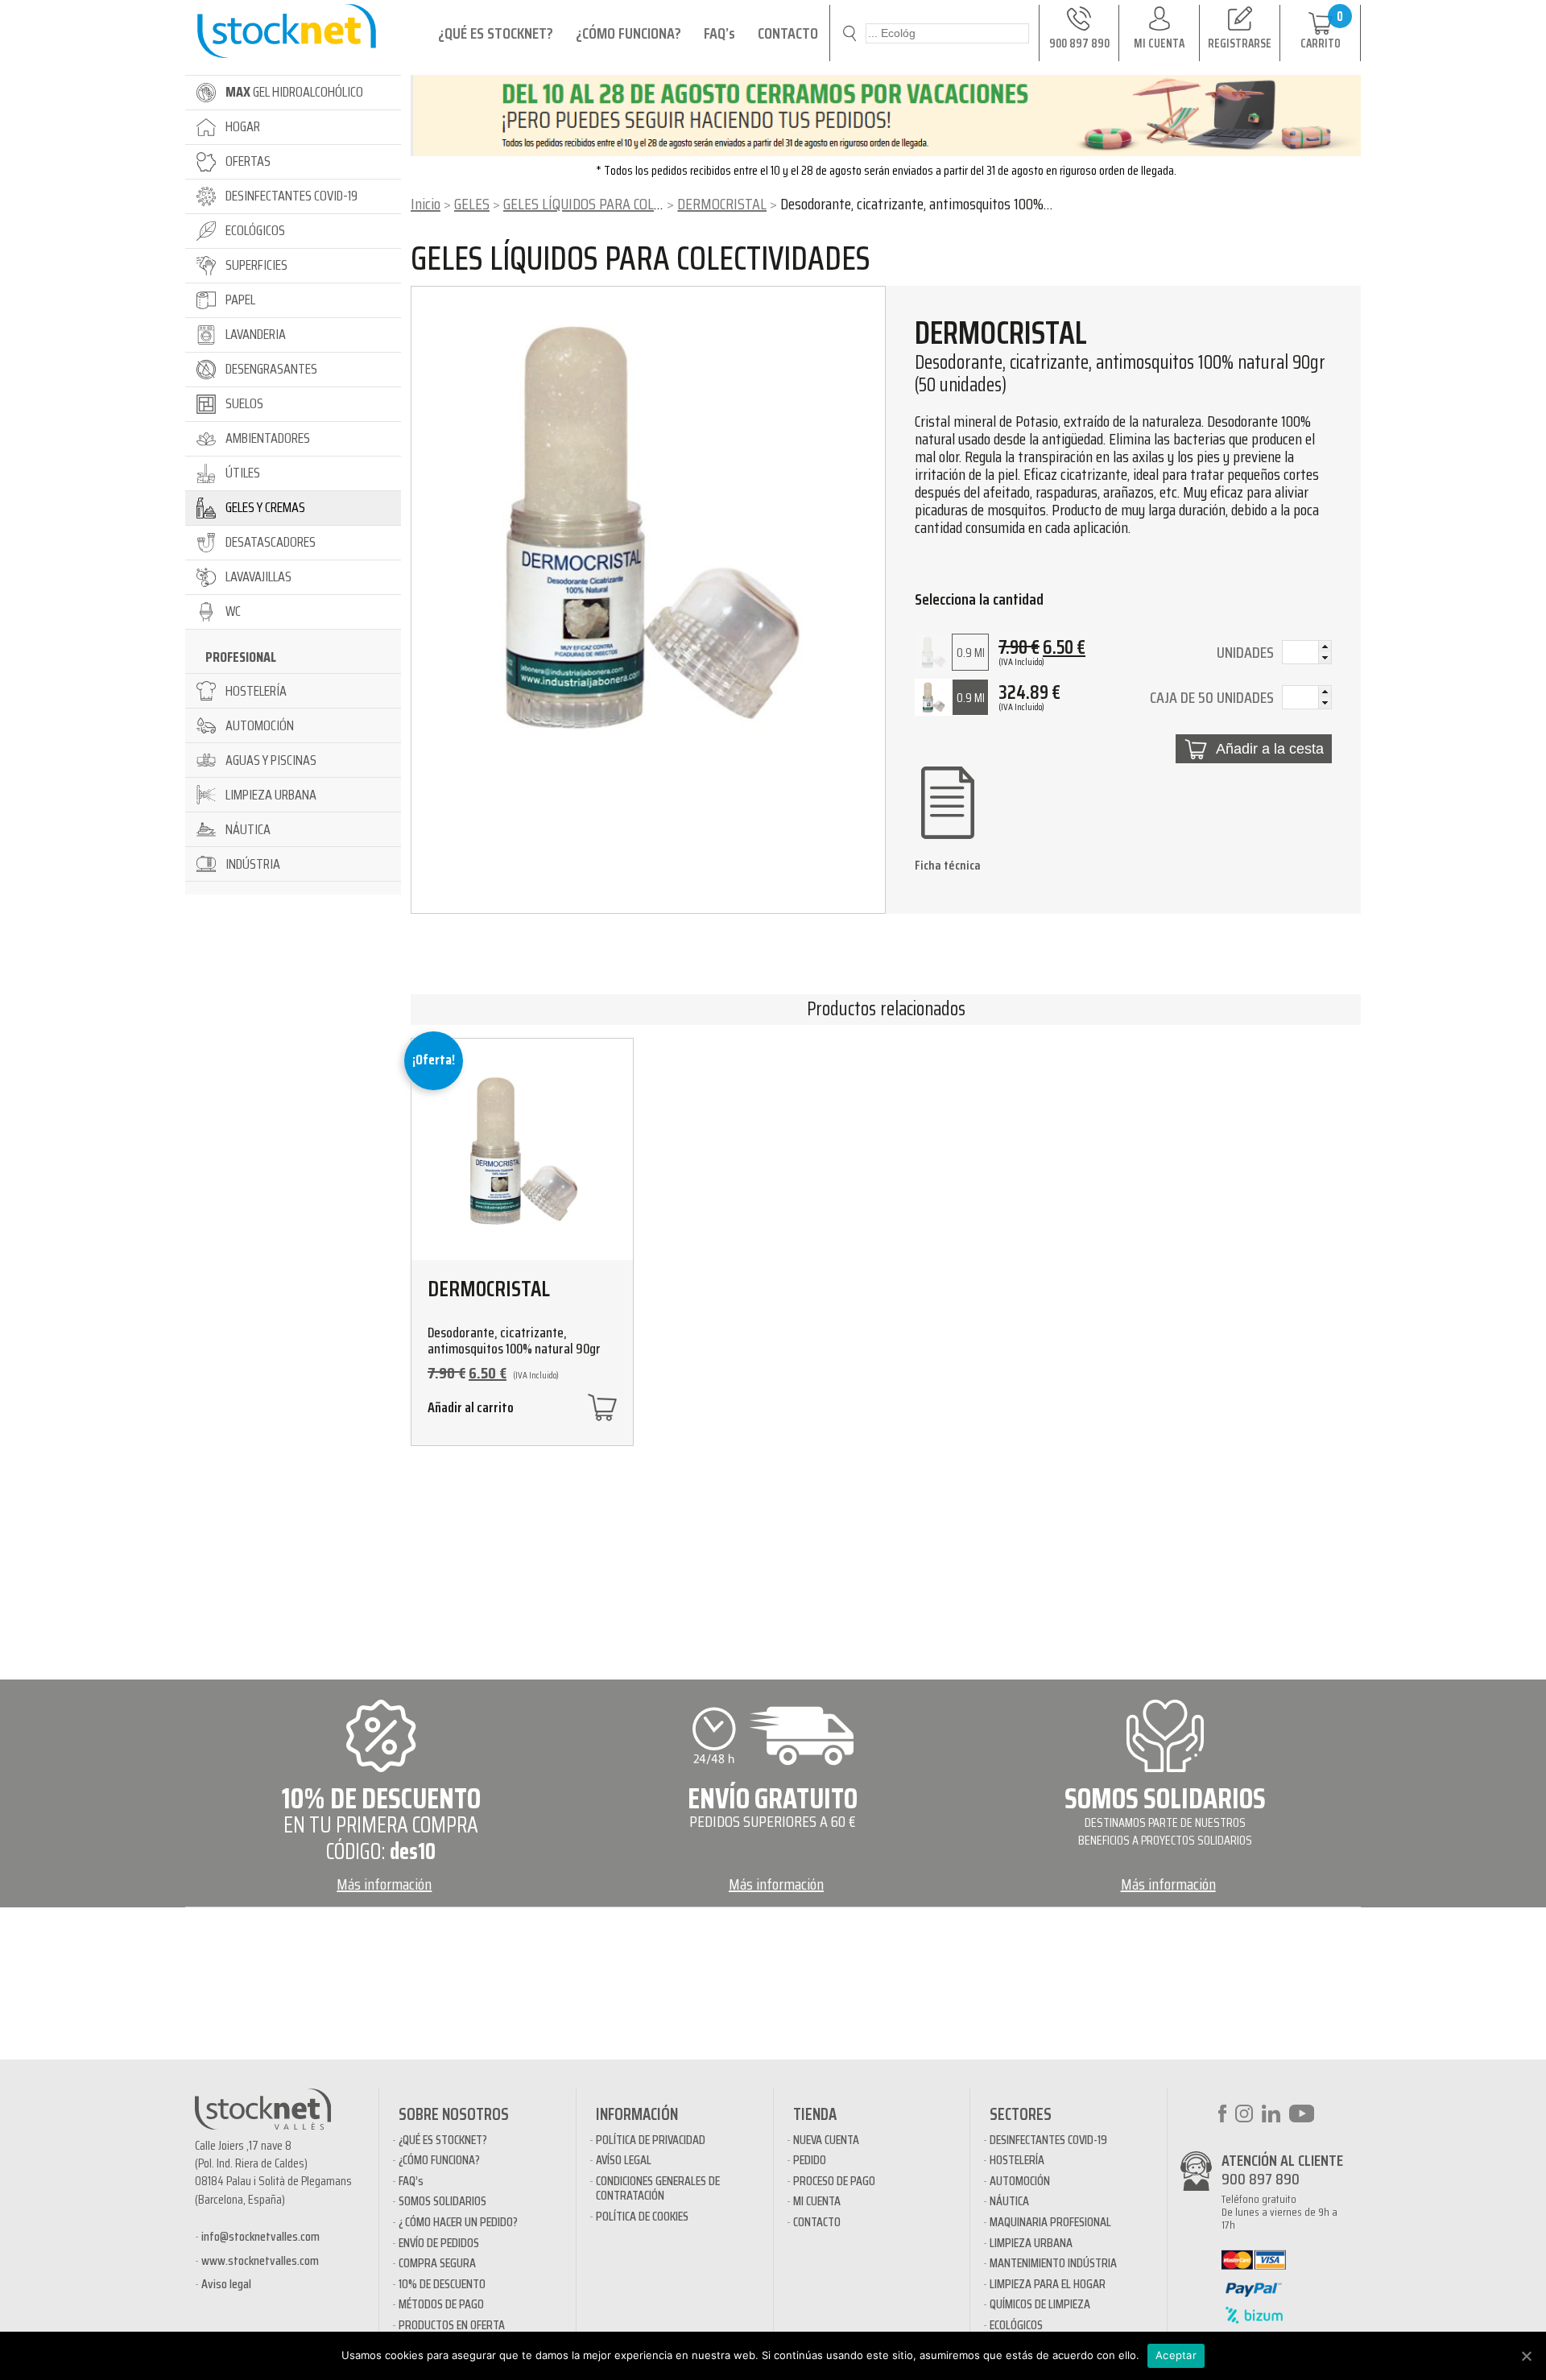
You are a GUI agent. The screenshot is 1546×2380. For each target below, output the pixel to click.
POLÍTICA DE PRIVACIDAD (651, 2140)
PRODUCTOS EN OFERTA (452, 2325)
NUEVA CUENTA (826, 2140)
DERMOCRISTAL (722, 204)
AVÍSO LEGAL (624, 2160)
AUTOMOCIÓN (1020, 2181)
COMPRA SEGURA (437, 2263)
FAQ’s (719, 33)
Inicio (426, 204)
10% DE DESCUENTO (442, 2284)
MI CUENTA (817, 2201)
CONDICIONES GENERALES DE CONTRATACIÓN (658, 2188)
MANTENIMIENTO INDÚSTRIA (1053, 2263)
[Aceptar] (1526, 2356)
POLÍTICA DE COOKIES (642, 2216)
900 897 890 (1261, 2179)
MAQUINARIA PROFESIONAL (1050, 2222)
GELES (472, 204)
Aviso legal (226, 2284)
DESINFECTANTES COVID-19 (1048, 2140)
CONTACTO (788, 33)
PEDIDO (810, 2160)
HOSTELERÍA (1017, 2160)
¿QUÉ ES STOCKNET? (496, 33)
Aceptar (1176, 2355)
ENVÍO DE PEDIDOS (439, 2243)
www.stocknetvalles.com (260, 2260)
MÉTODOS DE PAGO (441, 2304)
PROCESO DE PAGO (834, 2181)
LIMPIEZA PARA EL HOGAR (1048, 2284)
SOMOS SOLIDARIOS (442, 2201)
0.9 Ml (971, 653)
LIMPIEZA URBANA (1031, 2243)
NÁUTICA (1009, 2201)
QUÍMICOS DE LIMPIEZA (1040, 2304)
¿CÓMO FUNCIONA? (628, 33)
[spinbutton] (1307, 655)
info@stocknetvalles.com (260, 2236)
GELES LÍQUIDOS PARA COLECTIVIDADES (616, 204)
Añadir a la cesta (1270, 749)
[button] (1325, 647)
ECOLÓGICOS (1016, 2325)
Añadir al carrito (471, 1409)
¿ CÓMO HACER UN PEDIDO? (458, 2222)
